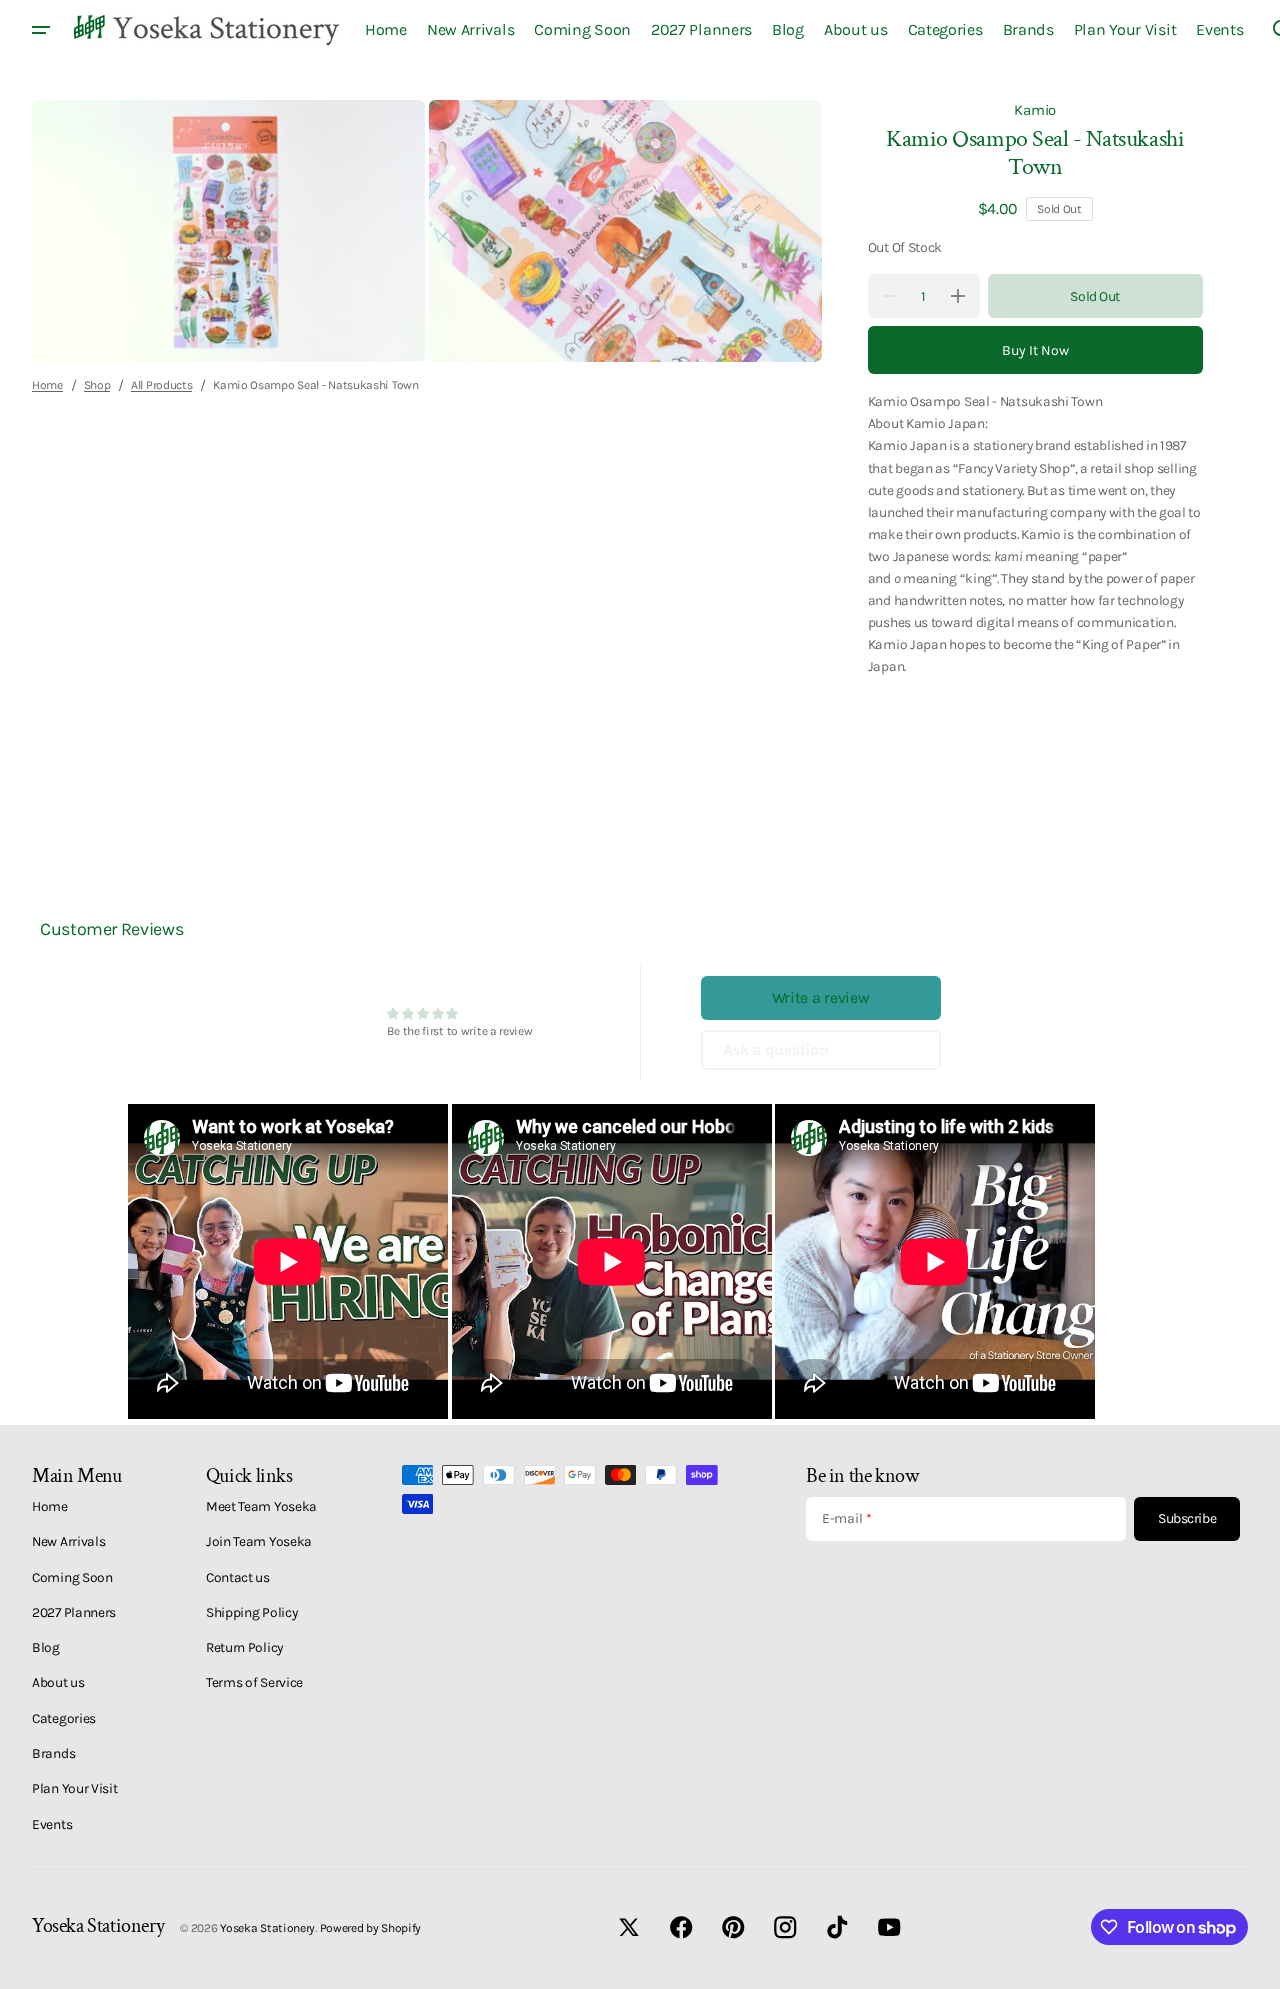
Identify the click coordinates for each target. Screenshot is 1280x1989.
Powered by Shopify (371, 1928)
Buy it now (1035, 350)
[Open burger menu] (41, 30)
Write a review (821, 997)
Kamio (1035, 110)
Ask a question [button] (776, 1049)
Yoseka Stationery (267, 1928)
